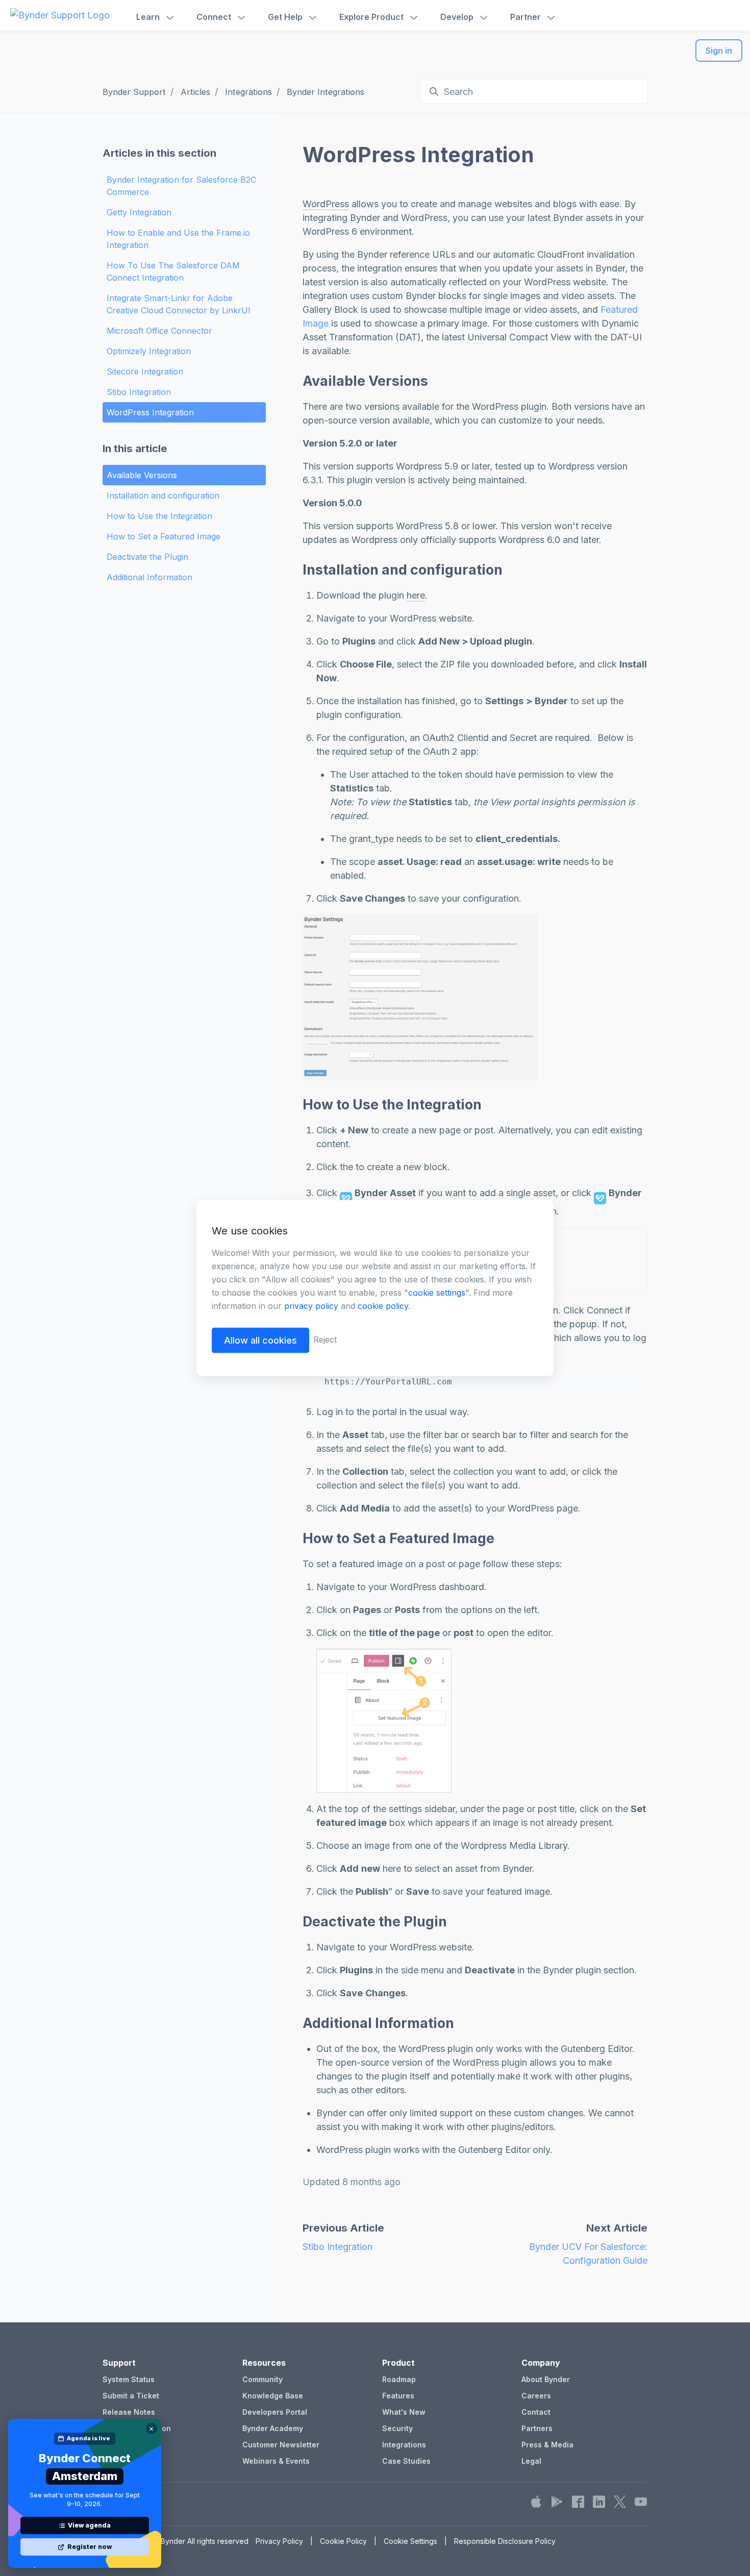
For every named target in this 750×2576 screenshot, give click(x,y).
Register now (90, 2547)
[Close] (152, 2429)
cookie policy (383, 1306)
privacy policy (311, 1306)
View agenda (89, 2525)
